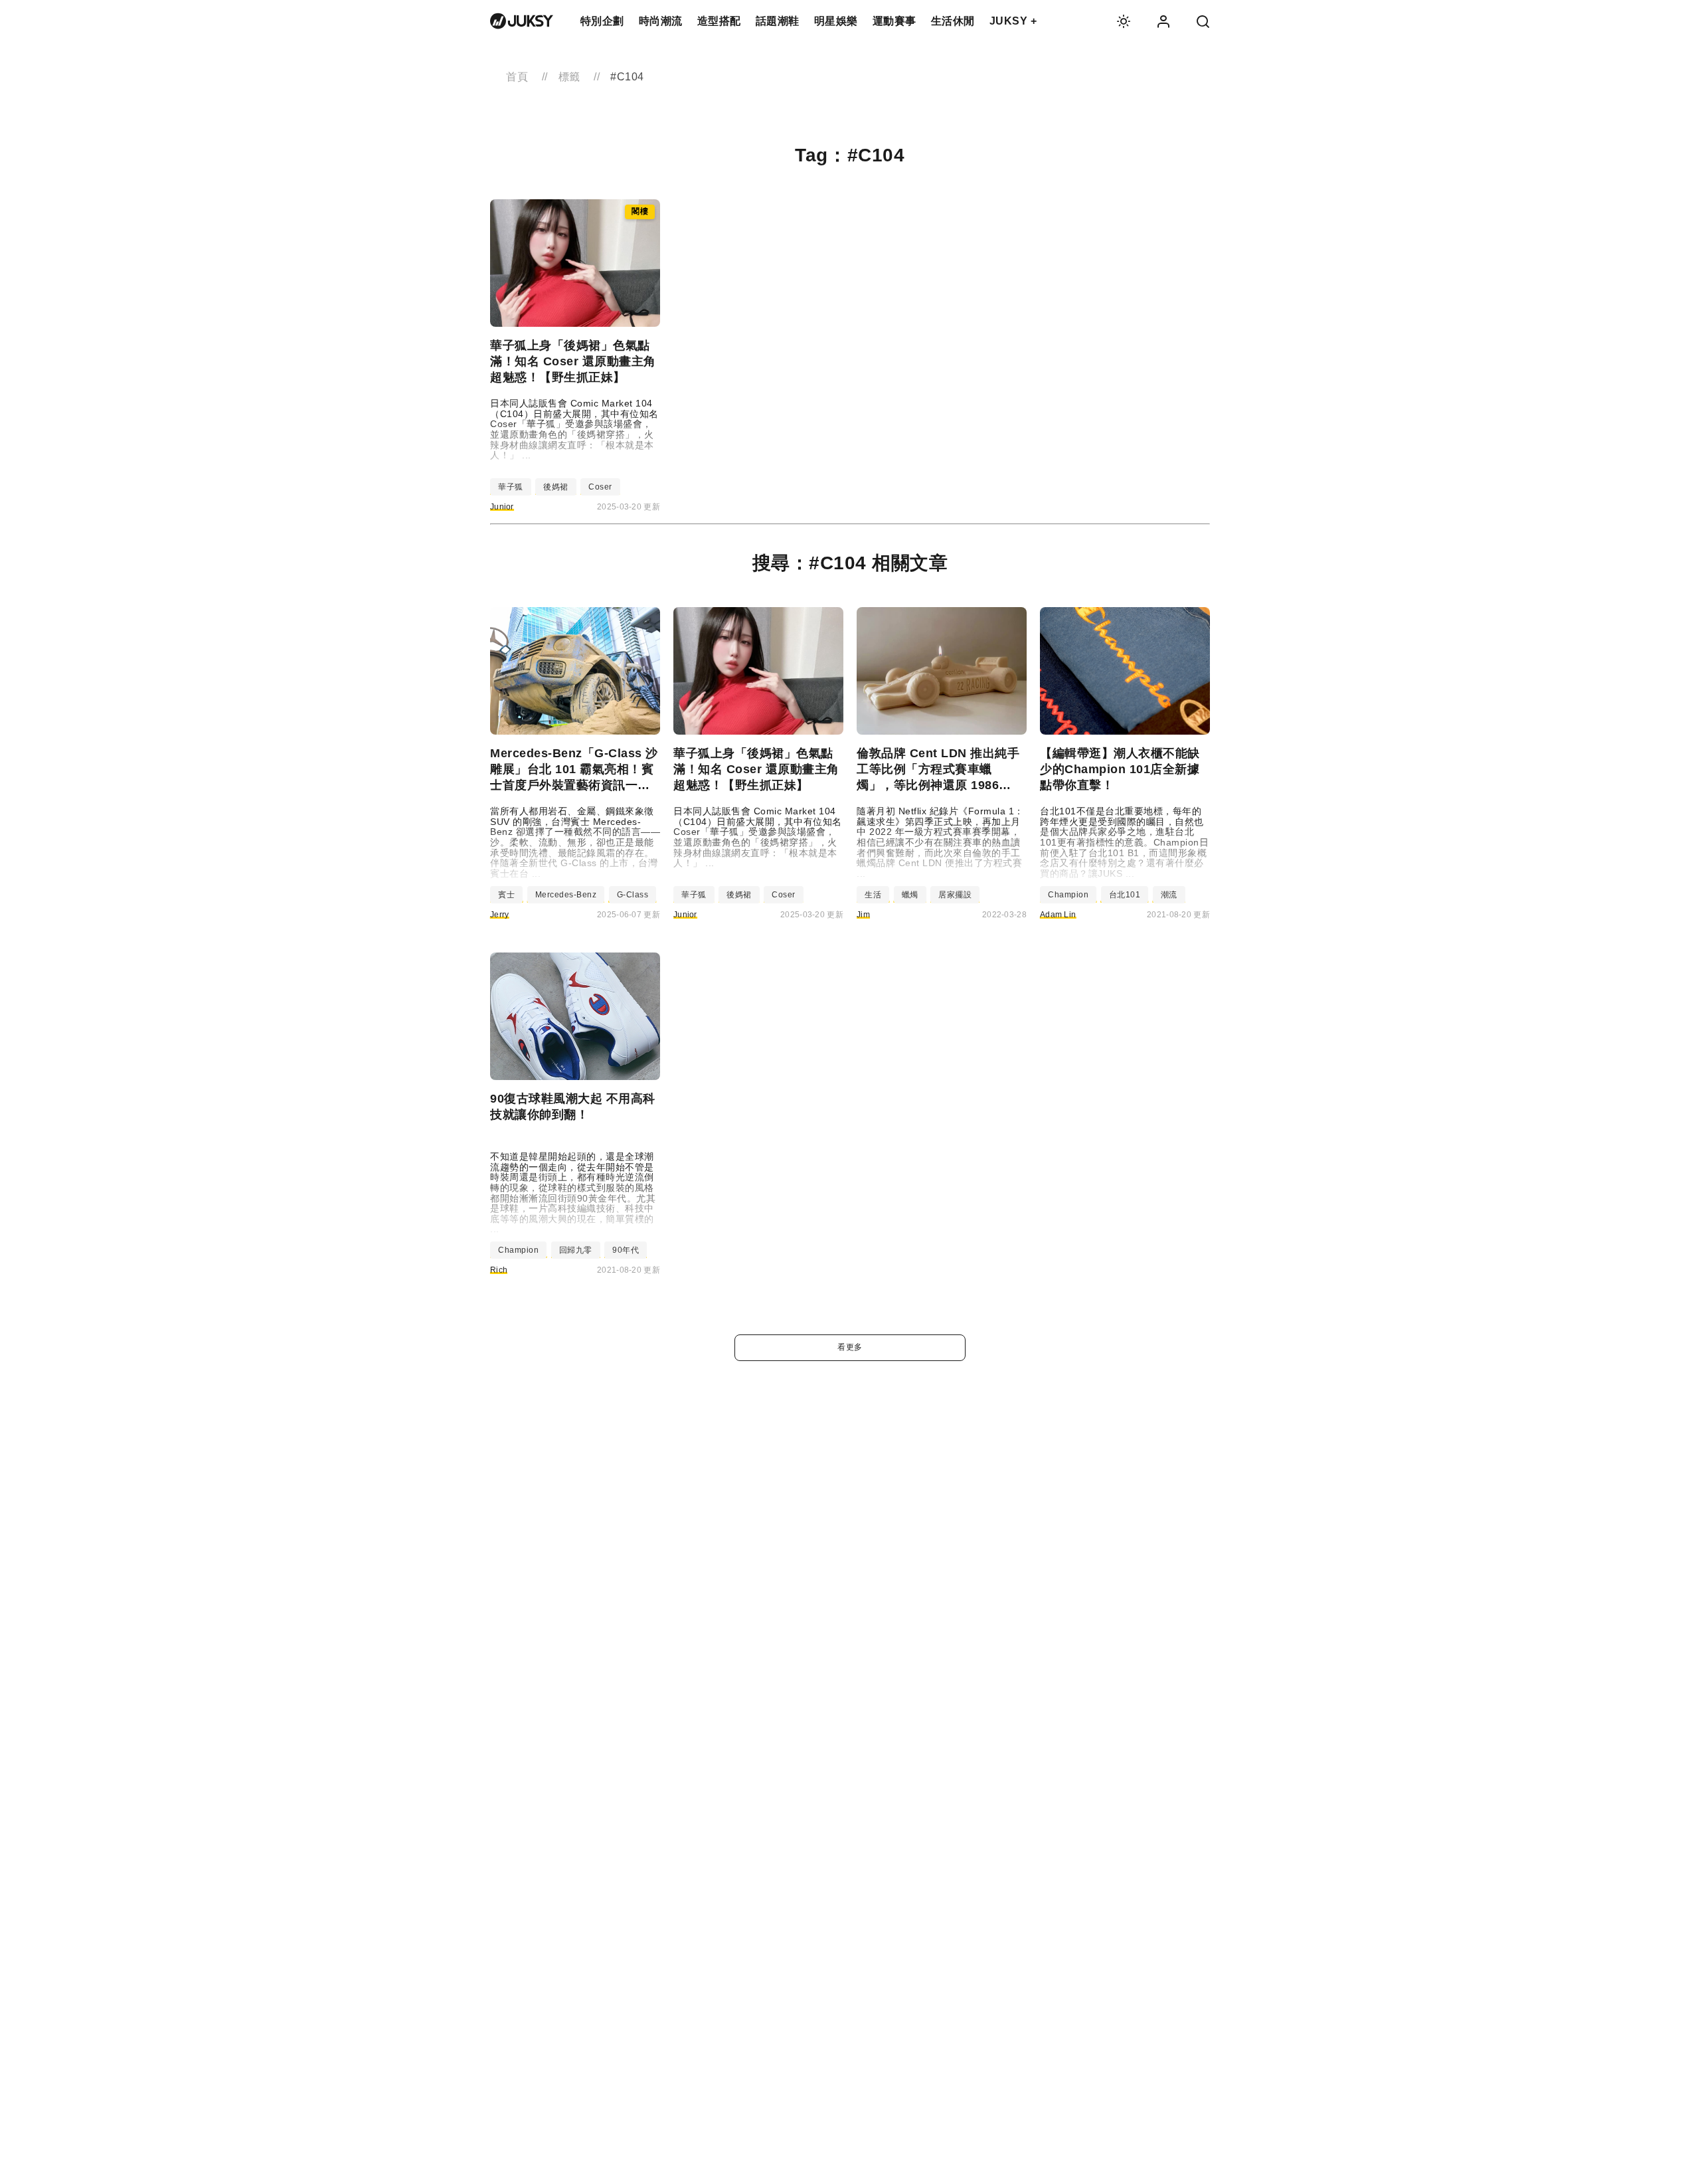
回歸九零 (576, 1250)
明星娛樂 (836, 21)
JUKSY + (1013, 21)
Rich (499, 1270)
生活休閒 (953, 21)
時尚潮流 (661, 21)
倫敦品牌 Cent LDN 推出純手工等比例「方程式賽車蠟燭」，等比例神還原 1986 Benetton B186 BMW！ (938, 770)
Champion (1068, 895)
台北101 (1125, 895)
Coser (600, 487)
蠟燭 (910, 895)
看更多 (850, 1347)
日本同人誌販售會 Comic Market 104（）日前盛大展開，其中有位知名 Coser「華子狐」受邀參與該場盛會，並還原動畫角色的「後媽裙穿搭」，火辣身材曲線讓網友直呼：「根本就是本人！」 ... (574, 429)
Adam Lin (1058, 915)
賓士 (506, 895)
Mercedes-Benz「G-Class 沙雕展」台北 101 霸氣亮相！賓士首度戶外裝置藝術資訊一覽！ (574, 770)
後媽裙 (556, 487)
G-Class (633, 895)
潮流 (1169, 895)
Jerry (500, 915)
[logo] (522, 21)
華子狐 (511, 487)
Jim (863, 915)
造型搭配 (719, 21)
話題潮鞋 (778, 21)
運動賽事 (894, 21)
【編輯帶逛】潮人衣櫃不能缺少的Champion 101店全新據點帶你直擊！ (1120, 769)
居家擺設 (955, 895)
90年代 (626, 1250)
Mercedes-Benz (566, 895)
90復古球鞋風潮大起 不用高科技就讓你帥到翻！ (573, 1107)
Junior (502, 507)
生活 (873, 895)
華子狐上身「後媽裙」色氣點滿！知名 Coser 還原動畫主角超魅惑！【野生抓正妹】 (573, 361)
